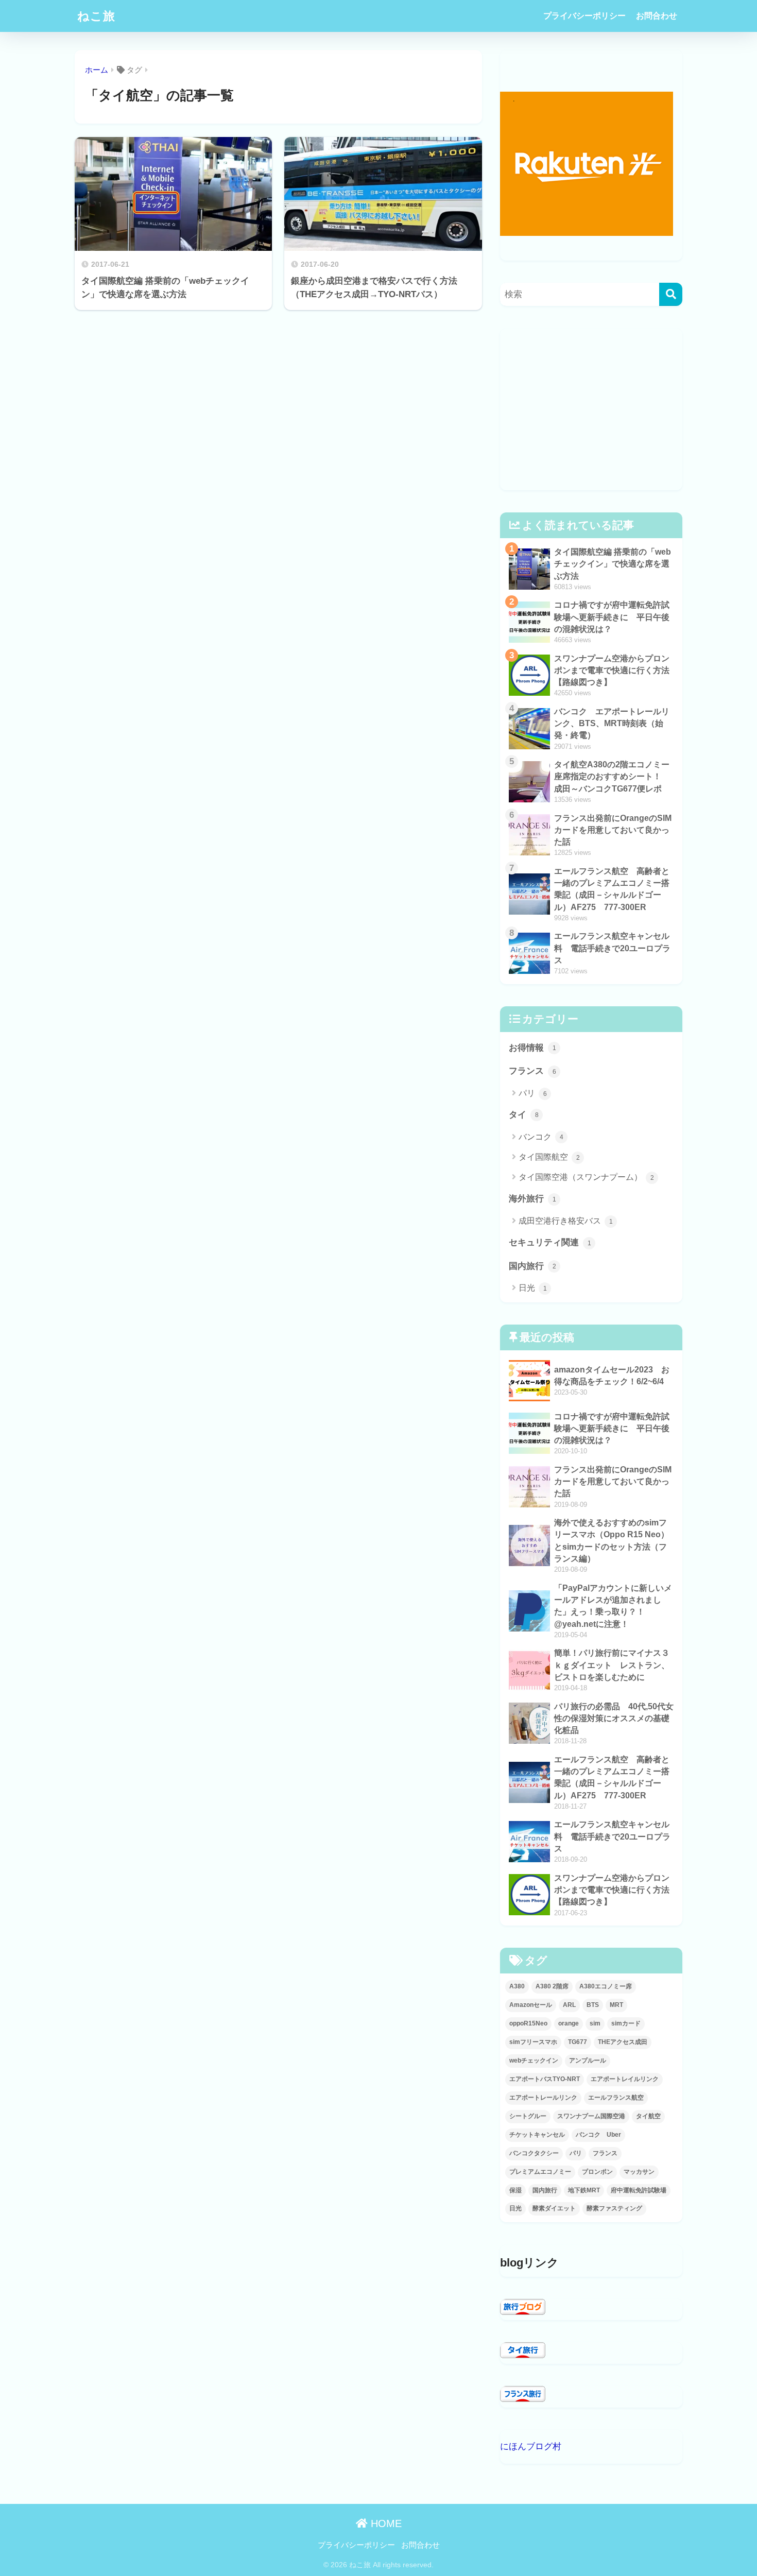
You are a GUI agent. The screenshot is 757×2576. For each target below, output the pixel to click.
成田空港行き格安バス (566, 1221)
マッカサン (639, 2172)
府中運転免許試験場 (639, 2190)
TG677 (578, 2042)
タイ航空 (648, 2116)
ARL (569, 2005)
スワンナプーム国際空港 (591, 2116)
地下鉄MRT (584, 2190)
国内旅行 (532, 1266)
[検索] (671, 294)
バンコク (541, 1137)
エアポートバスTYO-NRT (545, 2079)
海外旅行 (532, 1198)
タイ (524, 1114)
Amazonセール (531, 2005)
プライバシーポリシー (584, 16)
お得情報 (532, 1047)
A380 (517, 1986)
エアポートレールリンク (543, 2098)
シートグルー (528, 2116)
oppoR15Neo (528, 2023)
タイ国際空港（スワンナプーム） (586, 1177)
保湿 (515, 2190)
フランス (532, 1071)
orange (569, 2023)
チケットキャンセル (537, 2135)
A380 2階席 (552, 1986)
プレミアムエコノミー (540, 2172)
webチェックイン (534, 2060)
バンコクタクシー (534, 2153)
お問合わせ (657, 16)
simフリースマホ (533, 2042)
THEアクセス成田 (623, 2042)
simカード (626, 2023)
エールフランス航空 (616, 2098)
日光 (533, 1288)
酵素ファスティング (614, 2208)
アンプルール (588, 2060)
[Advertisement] (591, 409)
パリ (533, 1093)
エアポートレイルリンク (625, 2079)
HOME (385, 2523)
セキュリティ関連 (550, 1242)
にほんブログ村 (531, 2446)
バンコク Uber (598, 2135)
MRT (616, 2005)
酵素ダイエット (554, 2208)
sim (595, 2023)
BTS (593, 2005)
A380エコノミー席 (606, 1986)
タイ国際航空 (549, 1157)
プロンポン (597, 2172)
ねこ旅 (96, 16)
